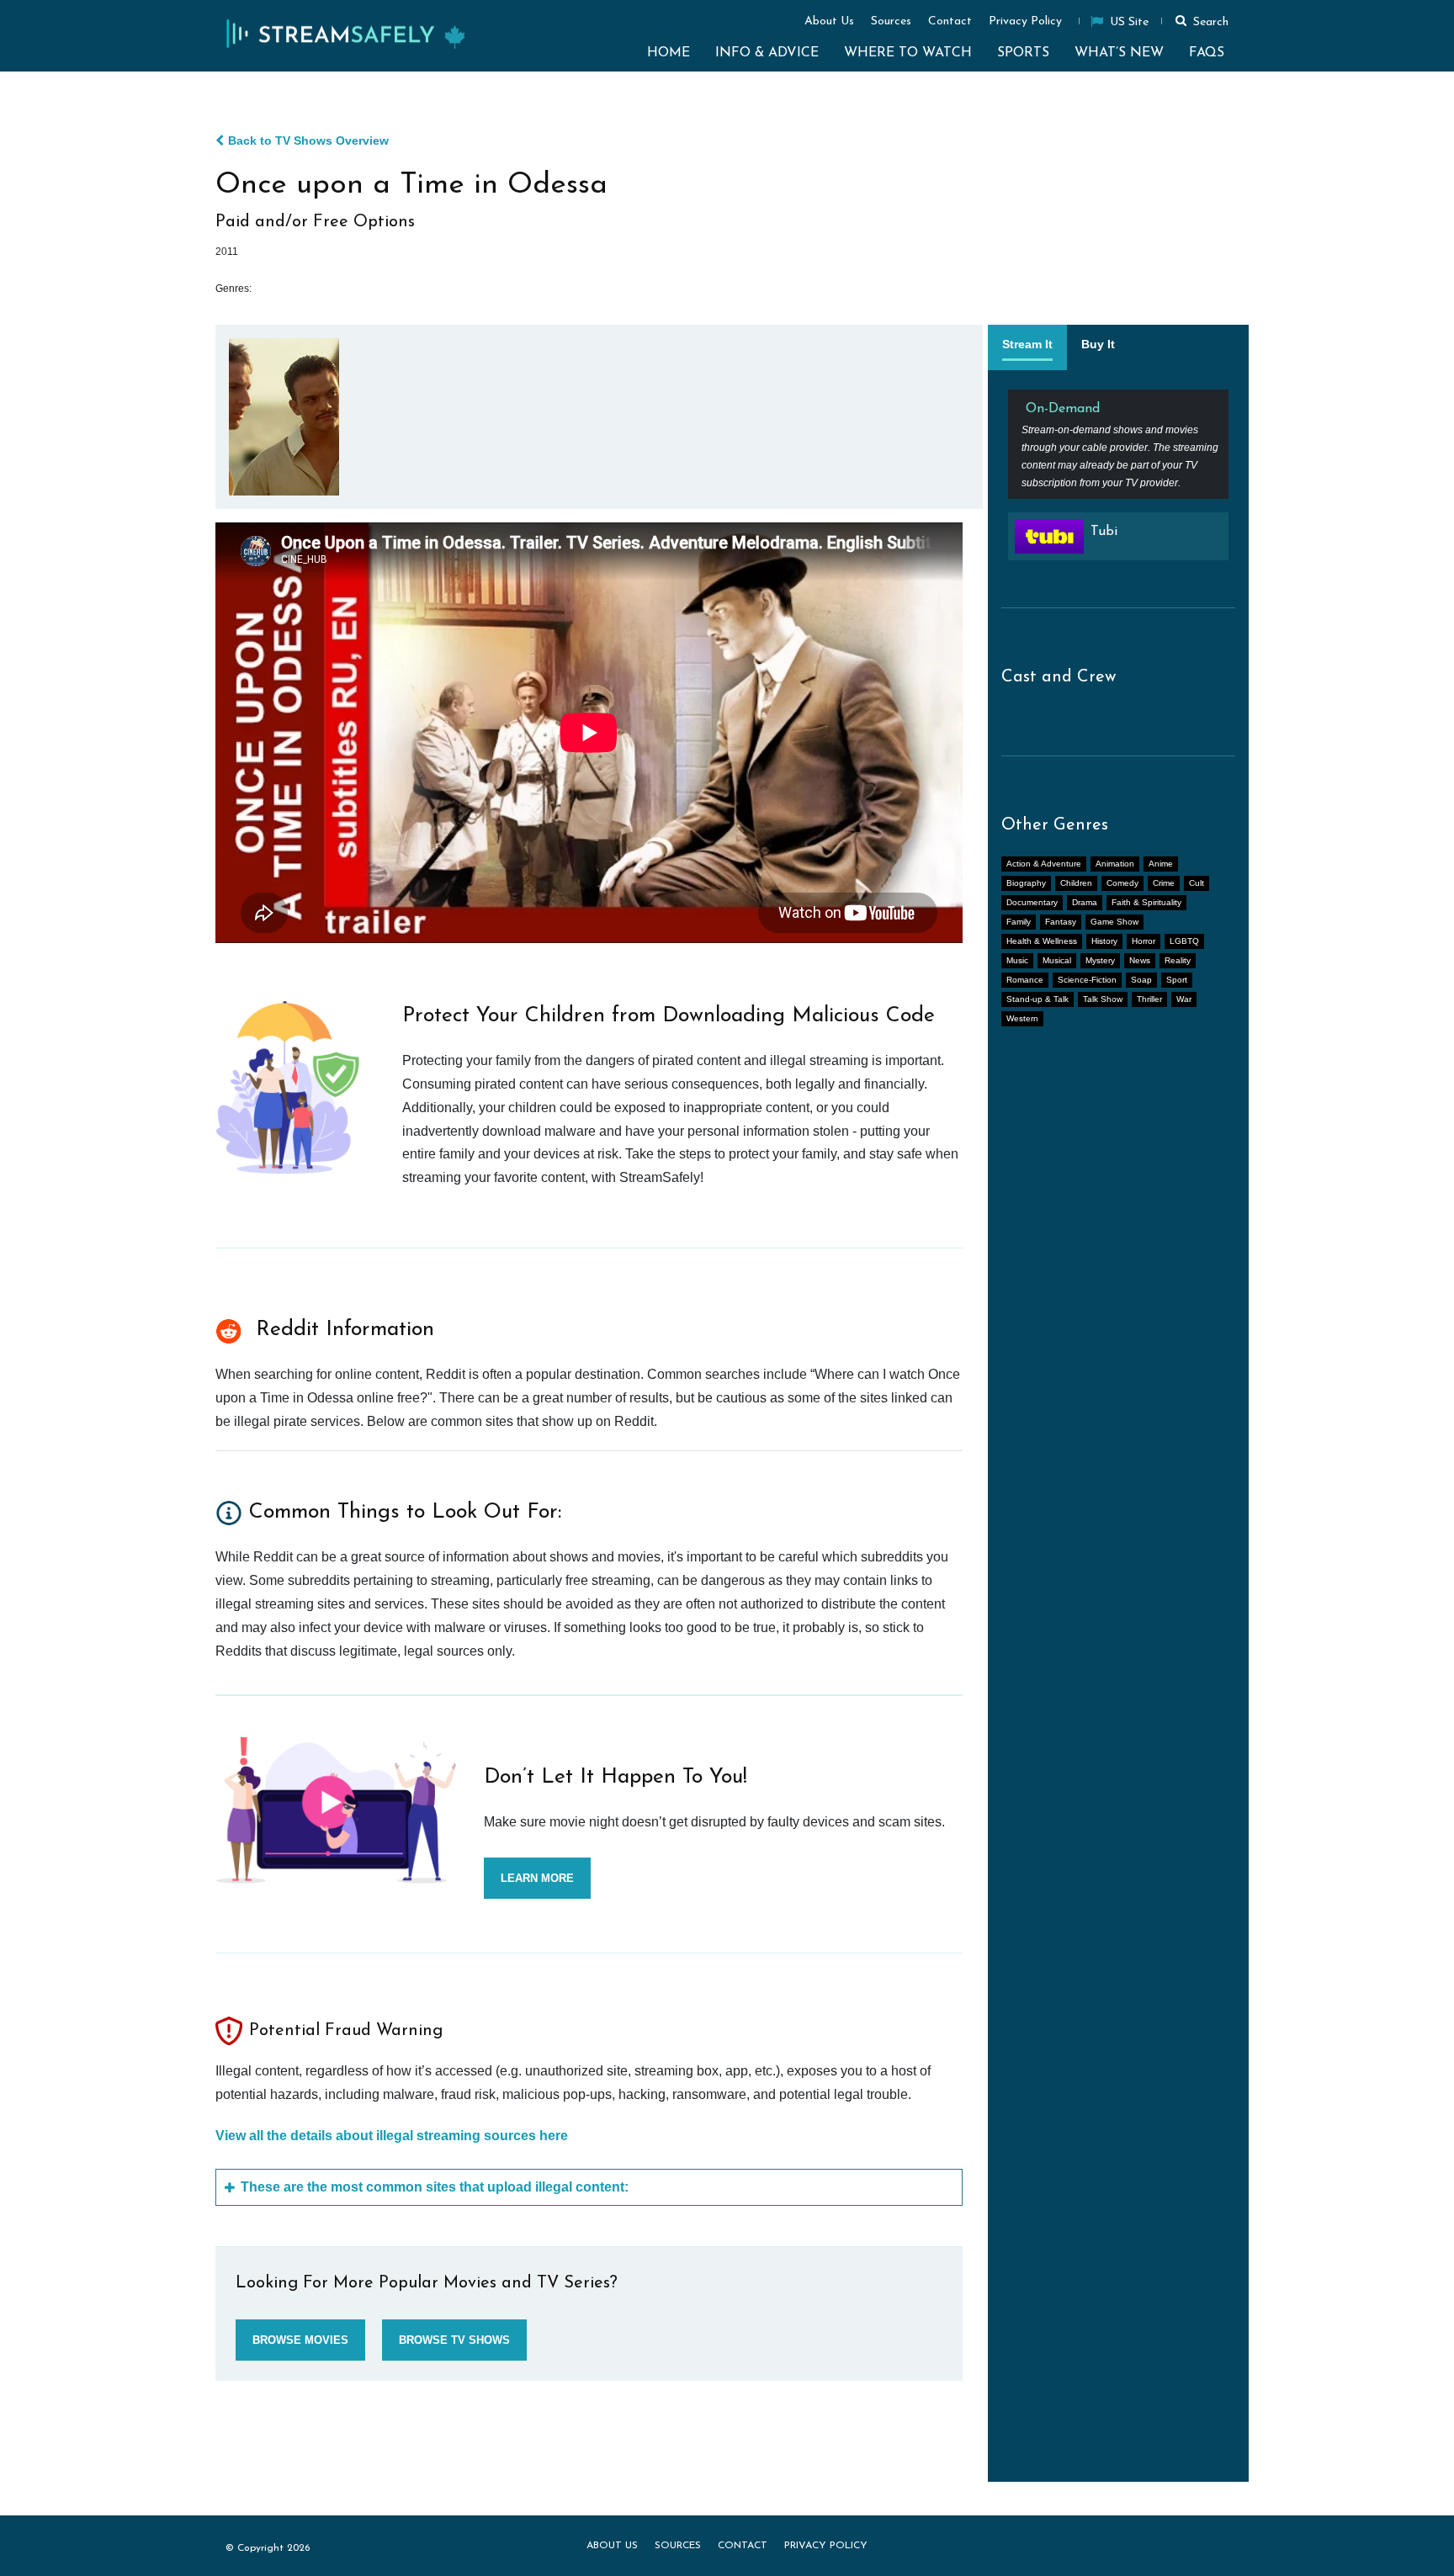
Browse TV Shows (454, 2340)
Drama (1085, 902)
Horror (1144, 941)
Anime (1161, 864)
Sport (1177, 980)
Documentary (1032, 902)
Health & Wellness (1042, 941)
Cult (1197, 883)
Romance (1025, 980)
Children (1076, 883)
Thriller (1149, 999)
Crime (1164, 883)
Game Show (1114, 922)
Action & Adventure (1044, 864)
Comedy (1122, 883)
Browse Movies (300, 2340)
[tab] (1027, 347)
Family (1019, 922)
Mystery (1100, 960)
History (1104, 941)
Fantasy (1061, 922)
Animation (1115, 864)
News (1140, 960)
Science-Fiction (1087, 980)
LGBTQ (1184, 941)
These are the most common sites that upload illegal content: (435, 2187)
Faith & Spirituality (1146, 902)
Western (1022, 1018)
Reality (1178, 960)
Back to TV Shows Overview (308, 140)
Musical (1057, 960)
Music (1017, 960)
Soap (1141, 980)
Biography (1026, 883)
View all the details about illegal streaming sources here (392, 2136)
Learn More (537, 1878)
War (1184, 999)
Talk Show (1103, 999)
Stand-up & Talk (1037, 999)
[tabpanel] (1118, 482)
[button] (1199, 20)
